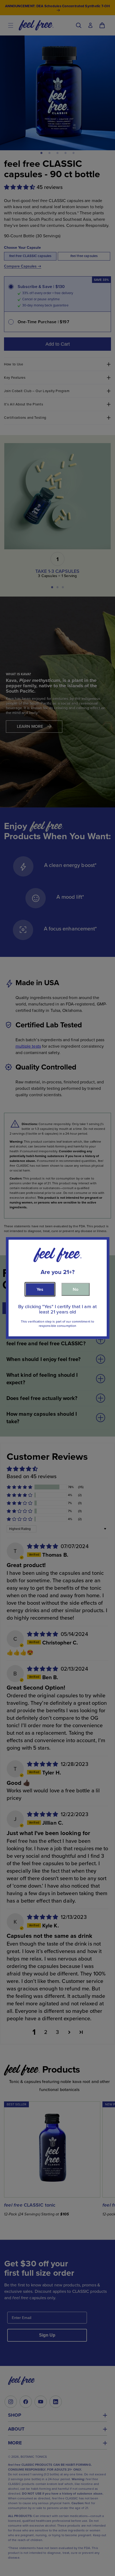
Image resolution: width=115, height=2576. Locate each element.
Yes (40, 1289)
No (76, 1289)
